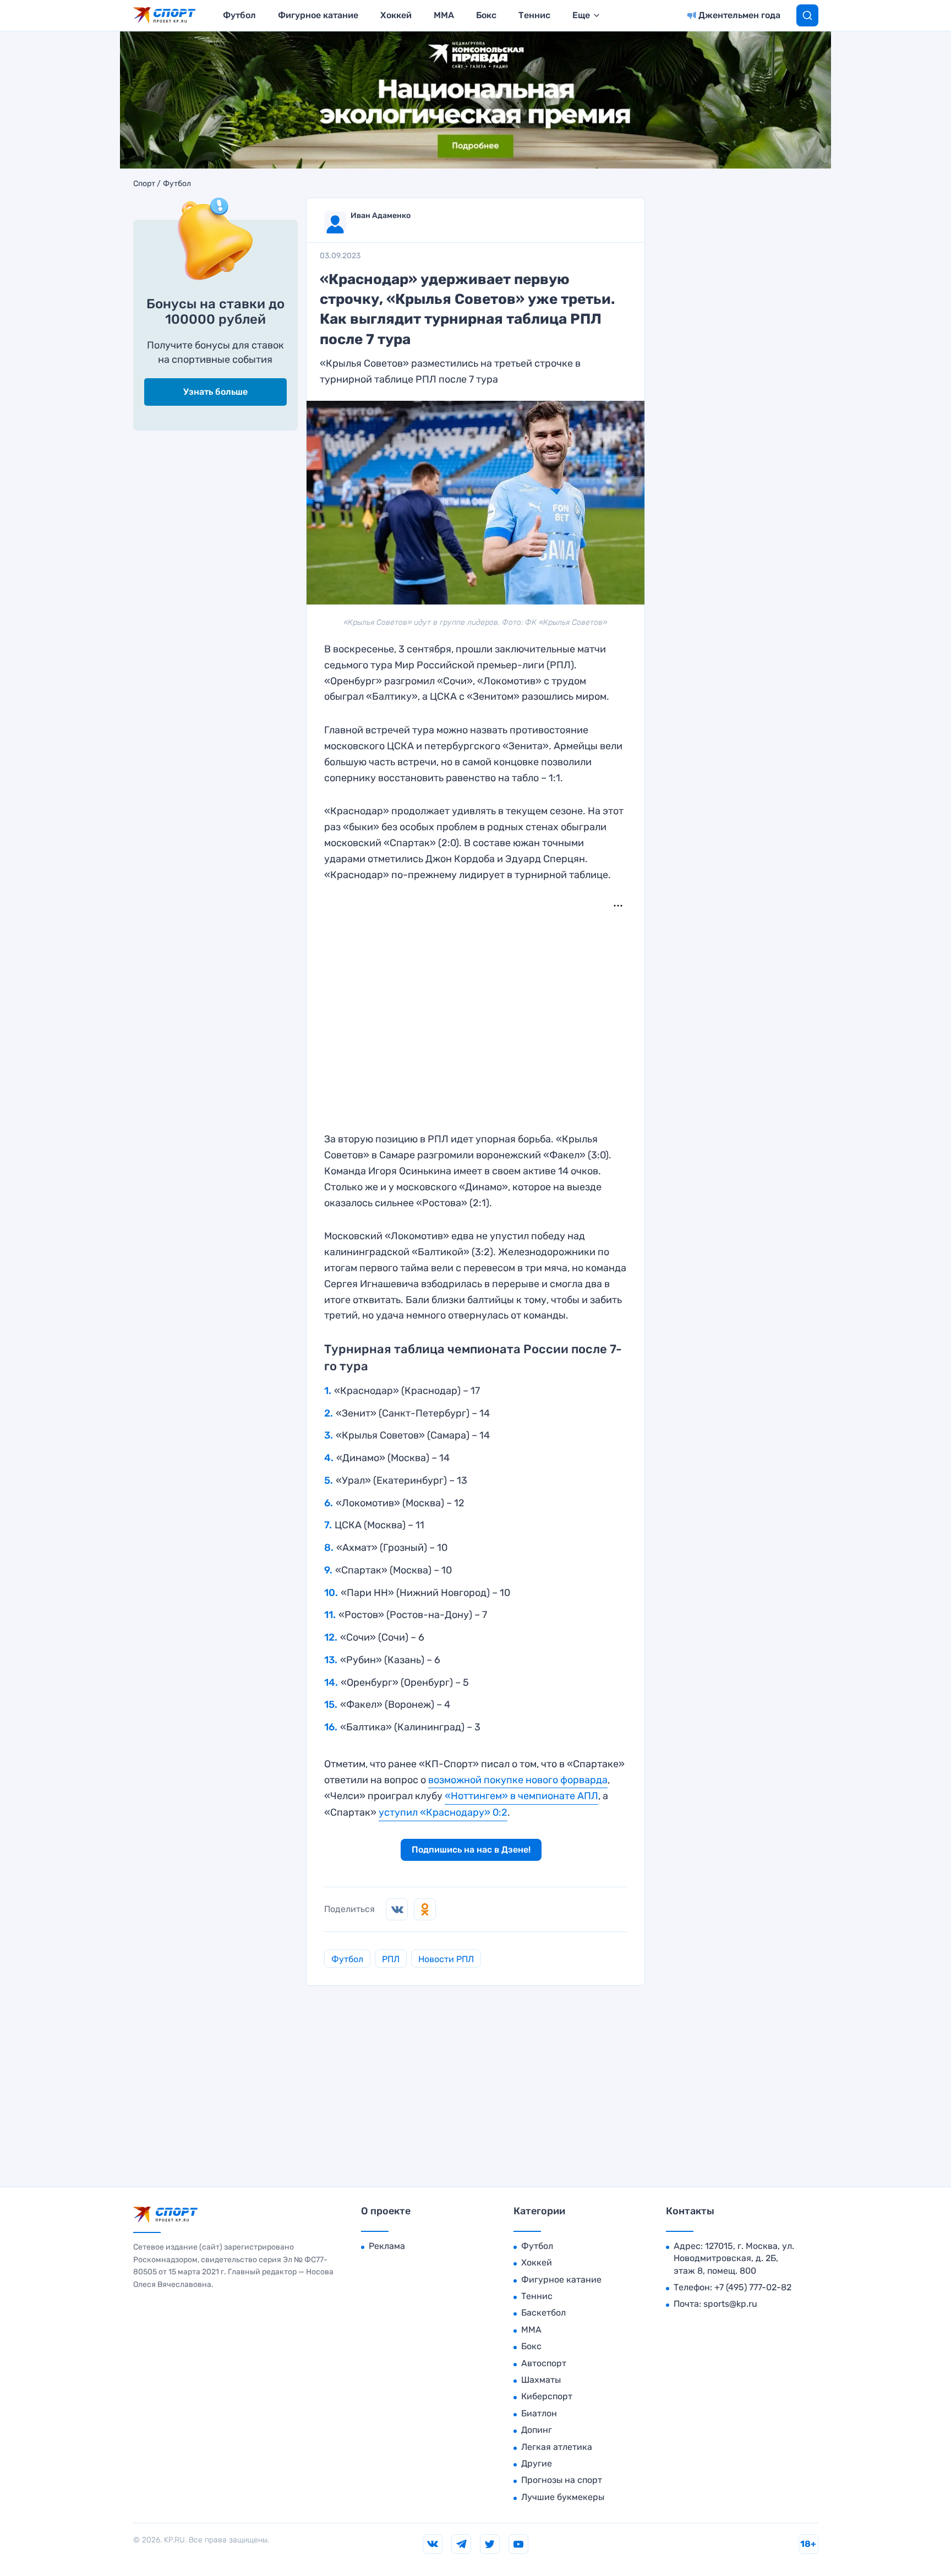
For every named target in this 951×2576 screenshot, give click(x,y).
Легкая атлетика (557, 2447)
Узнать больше (215, 392)
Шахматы (541, 2380)
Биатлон (539, 2413)
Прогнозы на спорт (562, 2480)
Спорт (144, 184)
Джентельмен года (739, 15)
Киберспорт (547, 2396)
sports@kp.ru (730, 2304)
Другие (537, 2463)
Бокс (486, 15)
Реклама (387, 2246)
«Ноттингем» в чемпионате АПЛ (521, 1796)
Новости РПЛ (446, 1959)
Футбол (239, 15)
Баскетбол (543, 2313)
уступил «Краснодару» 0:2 (443, 1812)
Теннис (534, 15)
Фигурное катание (318, 15)
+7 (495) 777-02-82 (753, 2287)
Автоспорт (544, 2363)
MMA (444, 15)
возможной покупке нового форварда (518, 1780)
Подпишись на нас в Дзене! (471, 1850)
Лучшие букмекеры (563, 2497)
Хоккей (396, 15)
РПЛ (391, 1959)
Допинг (537, 2430)
